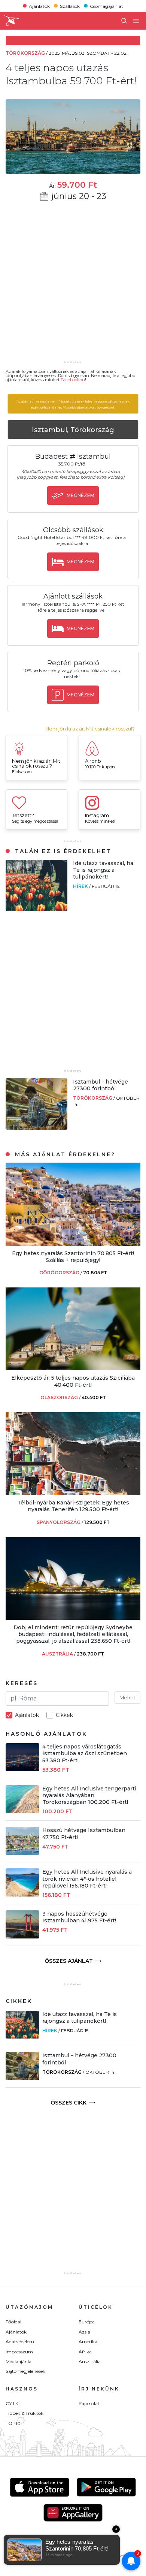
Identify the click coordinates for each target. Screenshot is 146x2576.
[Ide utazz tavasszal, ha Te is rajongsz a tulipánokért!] (36, 909)
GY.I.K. (13, 2403)
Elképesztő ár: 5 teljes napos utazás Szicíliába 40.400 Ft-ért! (73, 1381)
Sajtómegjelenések (25, 2371)
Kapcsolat (89, 2403)
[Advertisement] (73, 286)
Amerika (88, 2342)
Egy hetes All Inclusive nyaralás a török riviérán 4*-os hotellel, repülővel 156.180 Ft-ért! (87, 1878)
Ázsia (84, 2332)
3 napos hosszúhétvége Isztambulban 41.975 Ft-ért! (79, 1917)
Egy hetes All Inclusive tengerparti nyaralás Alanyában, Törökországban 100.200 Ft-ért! (89, 1795)
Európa (87, 2322)
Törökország (93, 1098)
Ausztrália (90, 2361)
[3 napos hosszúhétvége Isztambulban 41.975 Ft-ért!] (22, 1936)
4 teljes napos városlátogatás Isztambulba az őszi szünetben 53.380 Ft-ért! (85, 1753)
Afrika (85, 2352)
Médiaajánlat (19, 2361)
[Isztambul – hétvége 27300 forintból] (36, 1128)
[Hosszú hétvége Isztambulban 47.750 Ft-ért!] (22, 1853)
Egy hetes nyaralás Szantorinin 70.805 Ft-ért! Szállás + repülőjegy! (73, 1257)
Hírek (81, 886)
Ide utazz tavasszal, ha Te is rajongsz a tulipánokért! (103, 870)
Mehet (127, 1697)
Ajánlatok (39, 6)
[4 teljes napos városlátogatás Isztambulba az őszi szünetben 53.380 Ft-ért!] (22, 1769)
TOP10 (13, 2423)
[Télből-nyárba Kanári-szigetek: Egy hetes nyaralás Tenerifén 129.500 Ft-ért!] (73, 1493)
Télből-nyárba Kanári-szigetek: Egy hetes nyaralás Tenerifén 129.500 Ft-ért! (73, 1506)
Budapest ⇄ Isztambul (73, 457)
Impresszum (19, 2352)
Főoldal (13, 2322)
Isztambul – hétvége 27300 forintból (101, 1085)
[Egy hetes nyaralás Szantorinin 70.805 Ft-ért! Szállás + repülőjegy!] (73, 1244)
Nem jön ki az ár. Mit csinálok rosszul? (90, 729)
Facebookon (73, 380)
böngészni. (106, 407)
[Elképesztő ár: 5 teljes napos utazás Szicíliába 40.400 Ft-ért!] (73, 1368)
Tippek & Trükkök (25, 2413)
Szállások (70, 6)
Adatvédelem (20, 2342)
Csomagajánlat (107, 6)
